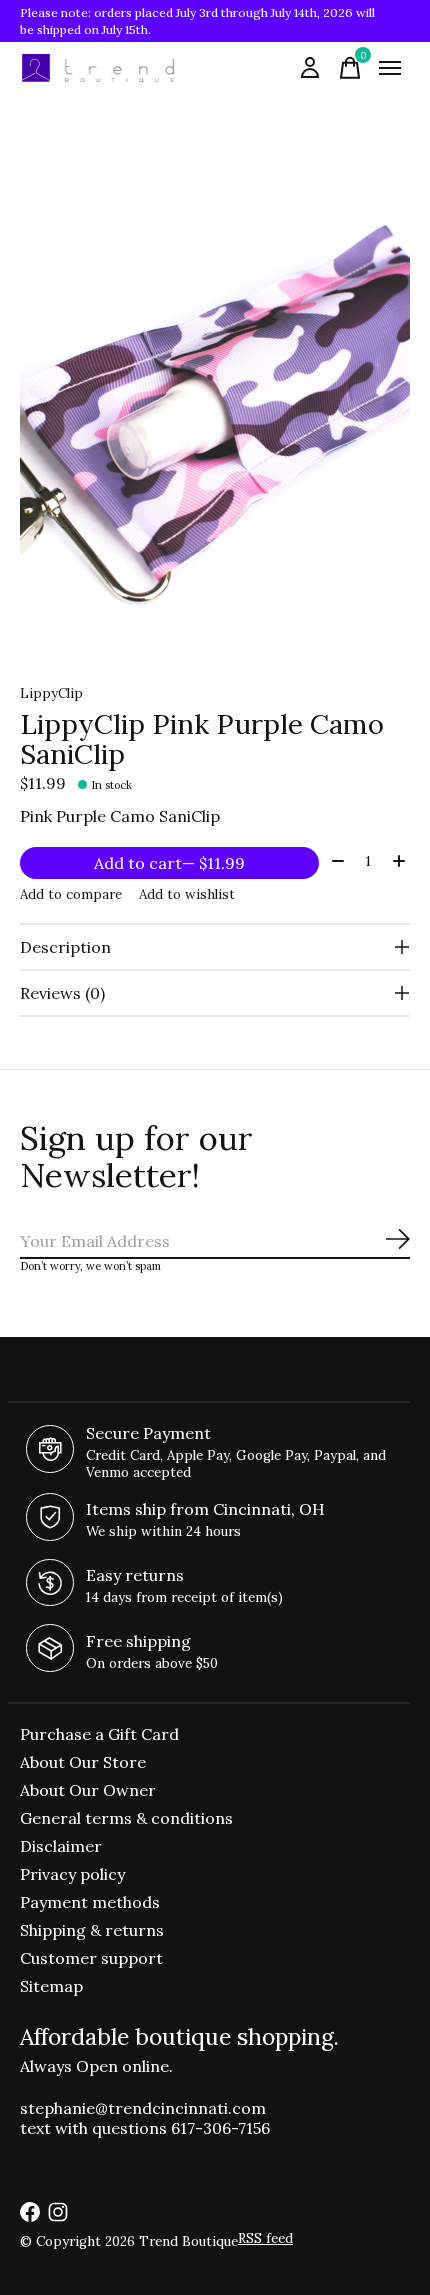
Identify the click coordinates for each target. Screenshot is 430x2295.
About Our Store (83, 1762)
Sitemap (51, 1986)
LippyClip (51, 693)
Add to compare (71, 894)
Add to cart (169, 863)
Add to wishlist (187, 894)
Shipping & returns (92, 1930)
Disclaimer (61, 1846)
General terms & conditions (126, 1818)
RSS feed (265, 2238)
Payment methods (90, 1902)
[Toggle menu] (390, 68)
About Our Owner (88, 1790)
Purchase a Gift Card (99, 1734)
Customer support (91, 1958)
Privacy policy (72, 1874)
